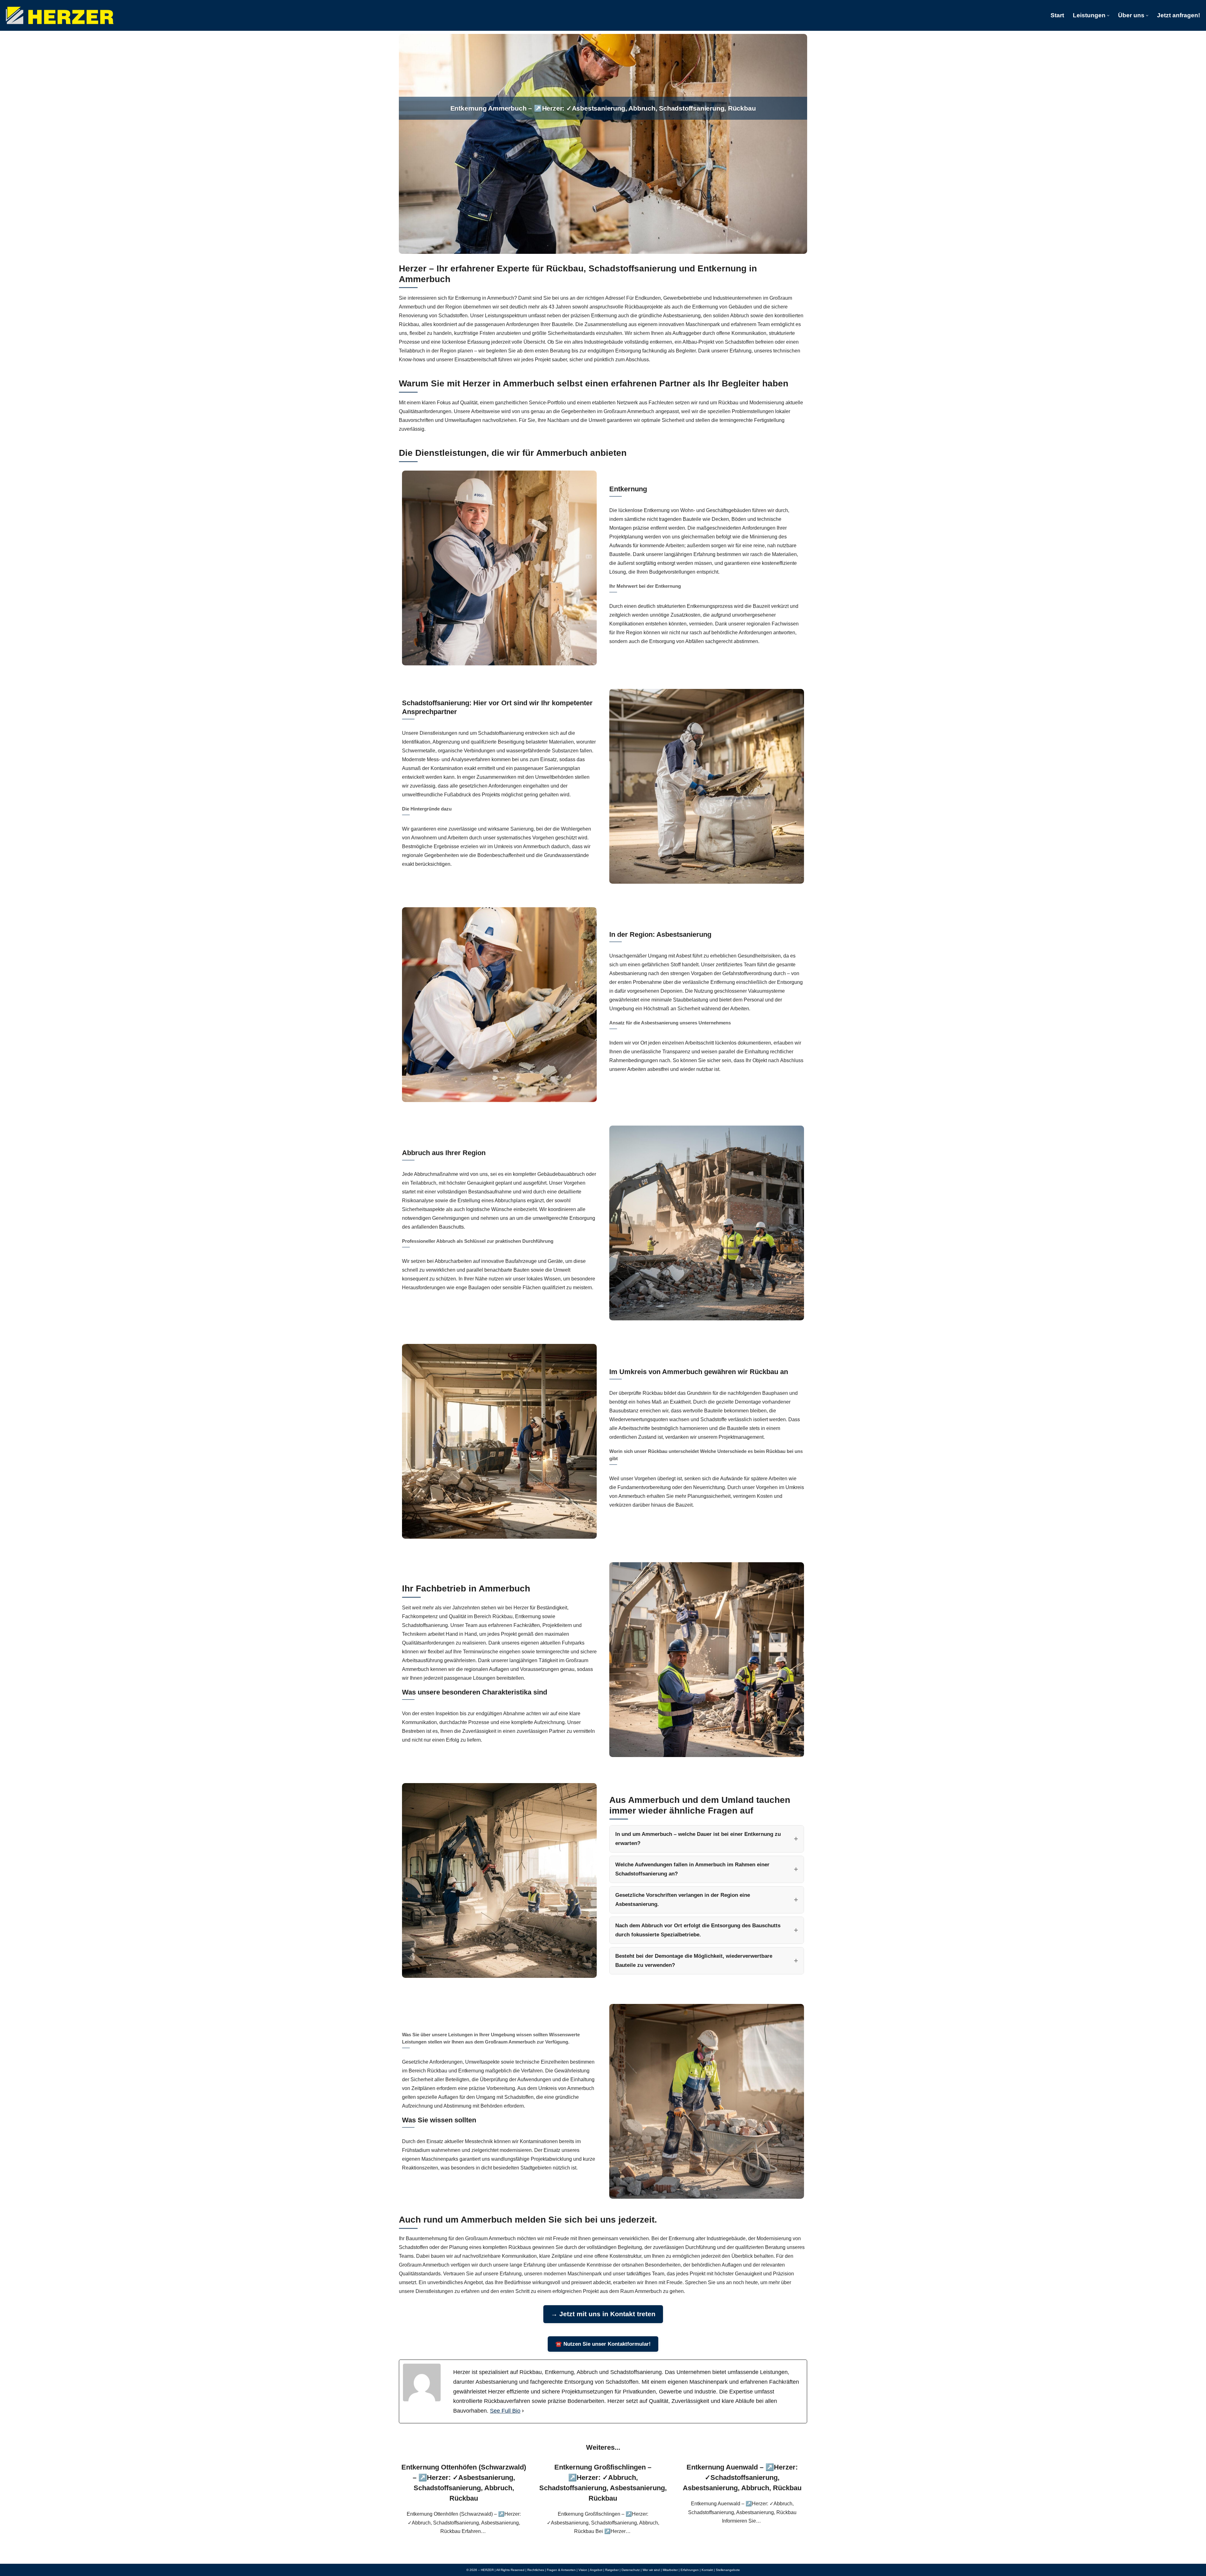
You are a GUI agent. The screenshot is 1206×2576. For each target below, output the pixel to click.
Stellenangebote (728, 2570)
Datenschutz (631, 2570)
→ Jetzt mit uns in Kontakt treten (603, 2314)
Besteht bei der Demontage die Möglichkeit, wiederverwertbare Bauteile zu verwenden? (694, 1961)
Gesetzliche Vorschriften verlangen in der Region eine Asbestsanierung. (683, 1900)
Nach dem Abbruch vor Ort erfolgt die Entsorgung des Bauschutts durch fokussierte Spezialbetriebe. (698, 1930)
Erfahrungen (690, 2570)
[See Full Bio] (523, 2411)
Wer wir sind (651, 2570)
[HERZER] (60, 15)
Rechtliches (536, 2570)
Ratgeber (612, 2570)
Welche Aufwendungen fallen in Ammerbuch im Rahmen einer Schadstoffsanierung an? (692, 1869)
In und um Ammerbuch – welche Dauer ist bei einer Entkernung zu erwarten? (698, 1839)
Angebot (596, 2570)
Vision (583, 2570)
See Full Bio (505, 2411)
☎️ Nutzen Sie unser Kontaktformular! (603, 2344)
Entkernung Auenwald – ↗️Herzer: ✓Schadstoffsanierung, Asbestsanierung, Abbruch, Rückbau (742, 2478)
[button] (1108, 16)
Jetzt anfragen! (1179, 15)
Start (1057, 15)
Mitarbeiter (670, 2570)
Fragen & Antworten (561, 2570)
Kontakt (707, 2570)
